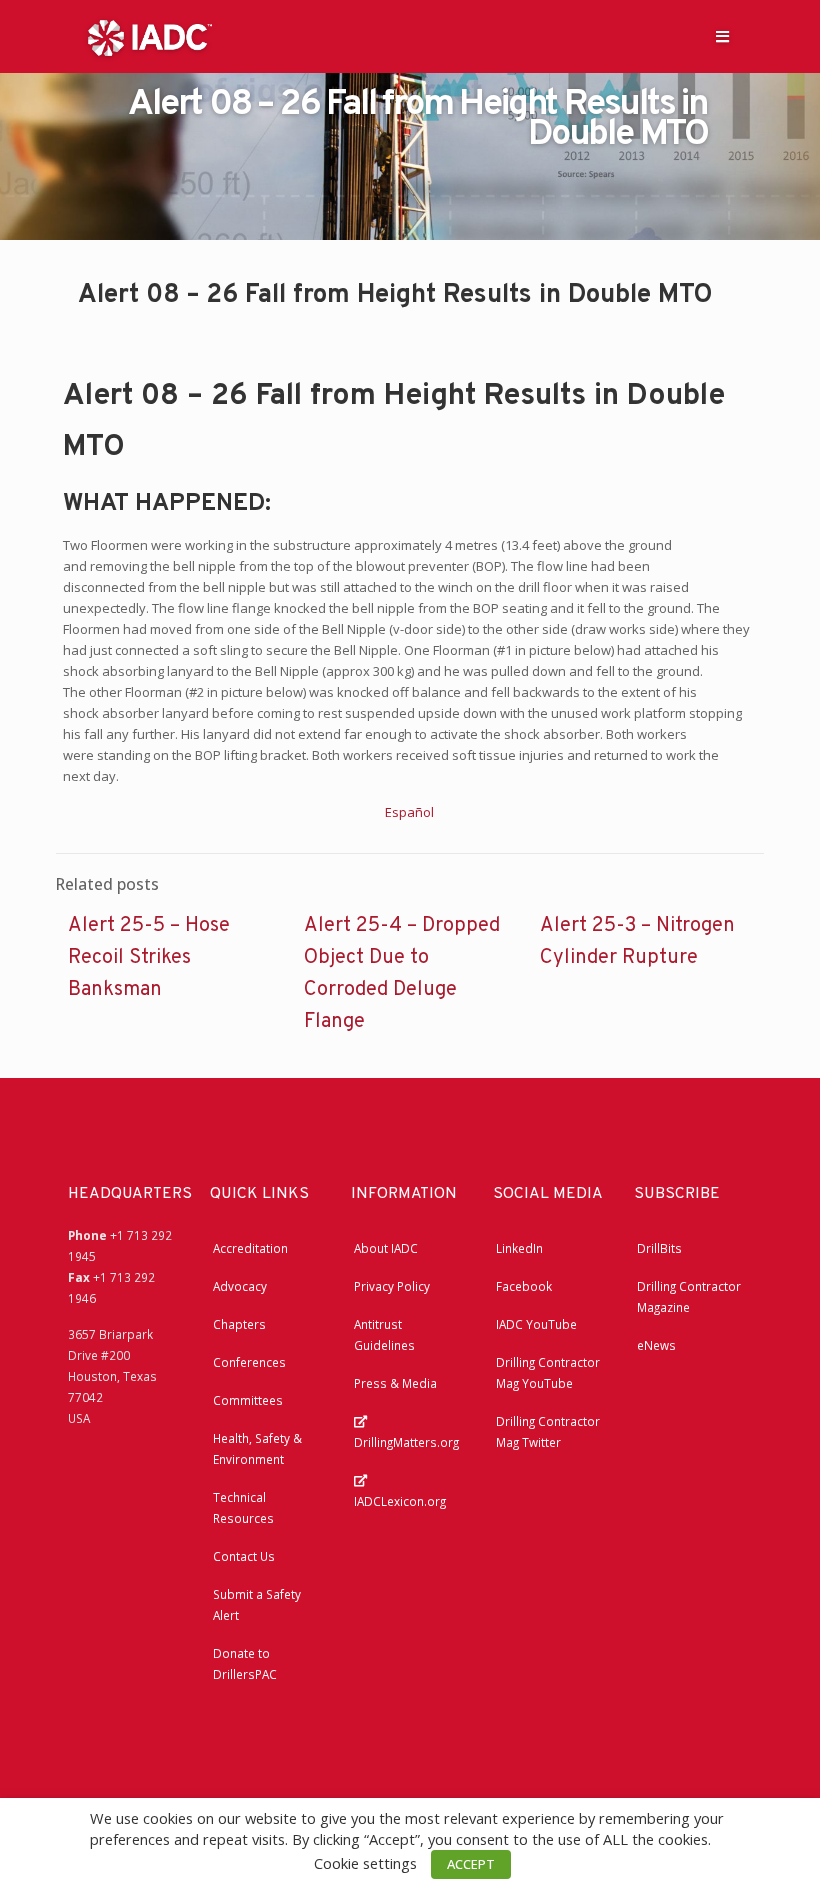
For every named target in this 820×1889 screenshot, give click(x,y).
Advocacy (240, 1286)
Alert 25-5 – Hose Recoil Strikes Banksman (149, 958)
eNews (656, 1345)
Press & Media (395, 1383)
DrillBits (659, 1248)
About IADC (386, 1248)
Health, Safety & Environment (257, 1448)
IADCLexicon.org (400, 1501)
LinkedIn (519, 1248)
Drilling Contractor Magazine (689, 1296)
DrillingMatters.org (406, 1442)
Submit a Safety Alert (257, 1604)
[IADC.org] (150, 36)
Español (409, 812)
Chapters (239, 1324)
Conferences (249, 1362)
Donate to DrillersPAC (245, 1663)
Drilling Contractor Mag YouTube (548, 1372)
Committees (248, 1400)
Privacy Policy (392, 1286)
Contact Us (244, 1556)
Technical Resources (243, 1507)
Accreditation (250, 1248)
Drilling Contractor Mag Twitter (548, 1431)
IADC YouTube (536, 1324)
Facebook (524, 1286)
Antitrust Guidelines (384, 1334)
